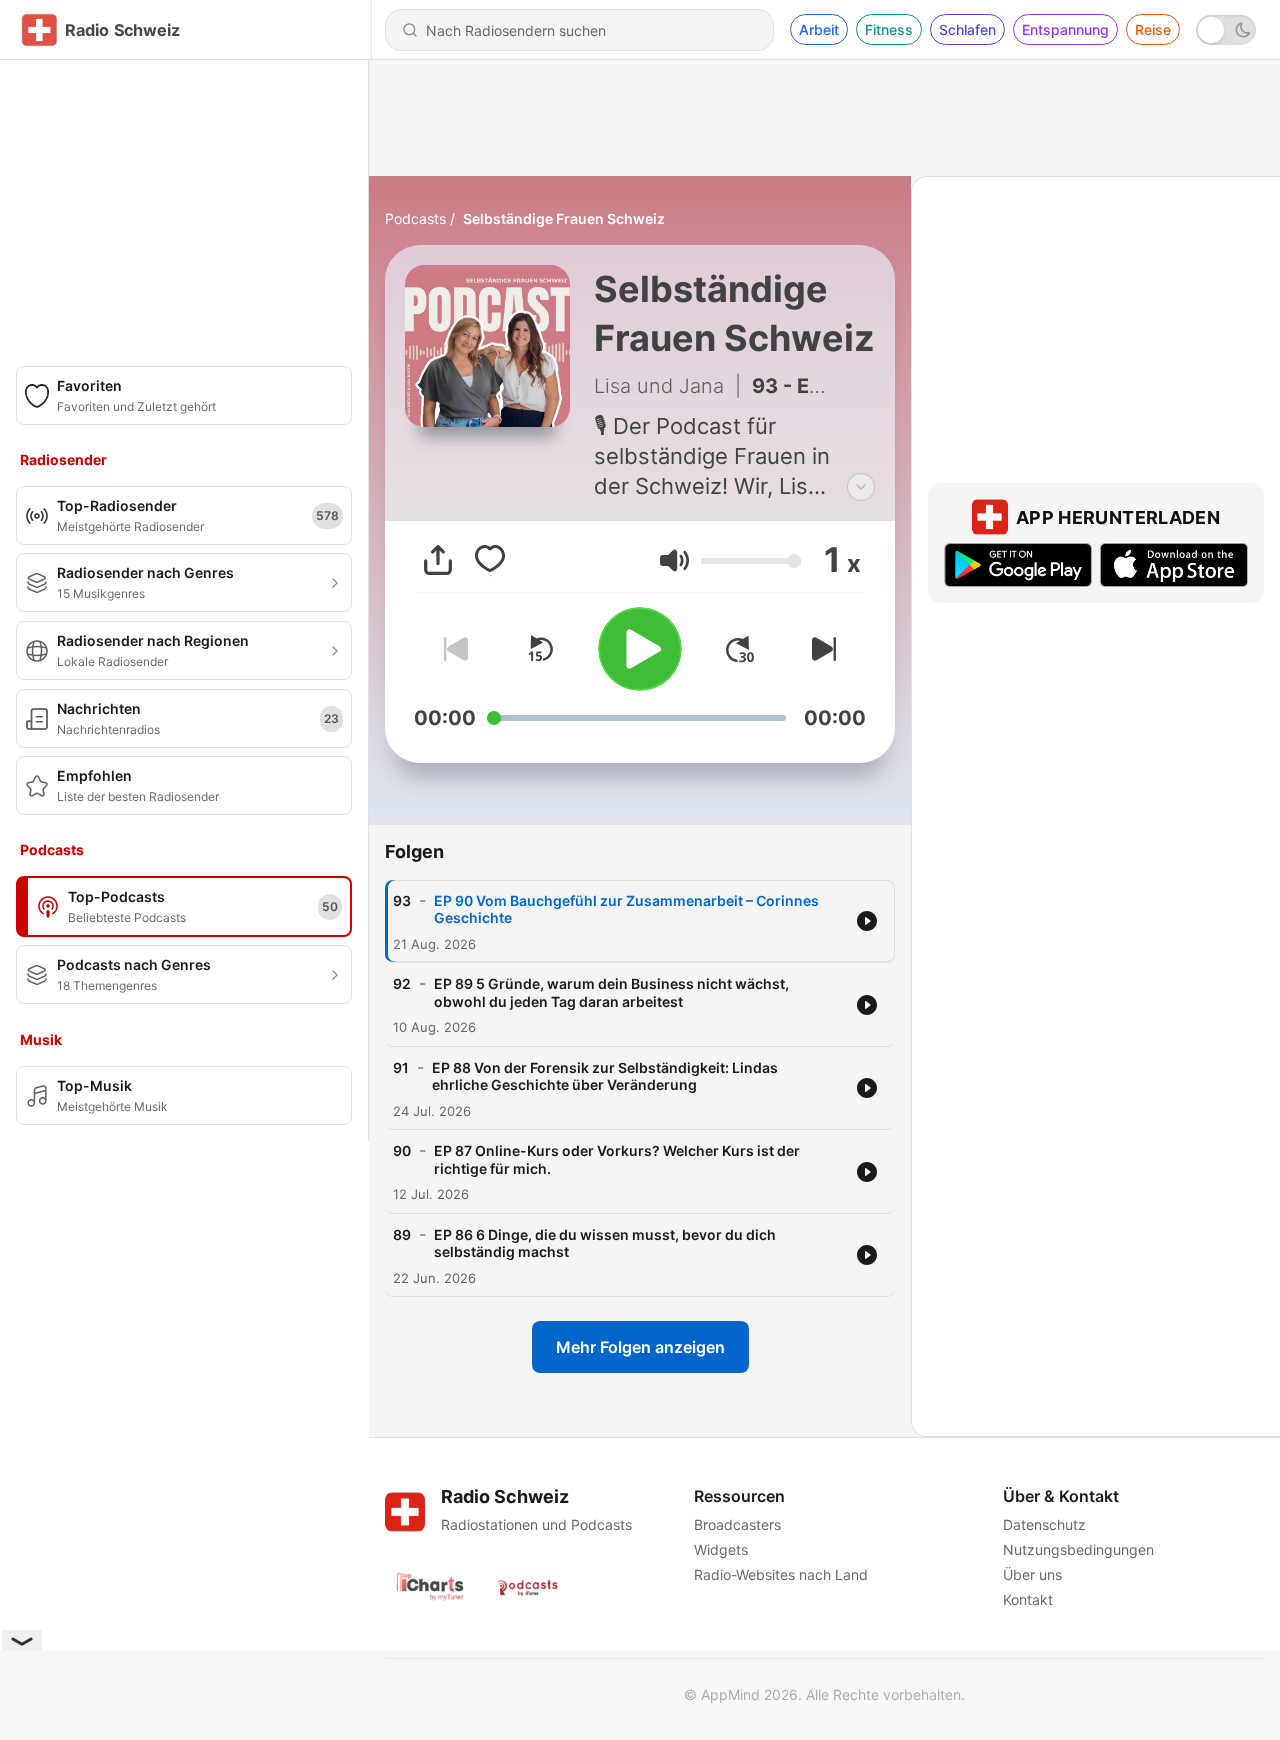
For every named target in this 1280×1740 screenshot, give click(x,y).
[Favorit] (490, 560)
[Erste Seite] (740, 649)
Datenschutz (1044, 1524)
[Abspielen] (640, 649)
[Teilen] (438, 560)
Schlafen (967, 29)
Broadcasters (737, 1524)
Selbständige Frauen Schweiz (564, 218)
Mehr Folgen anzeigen (640, 1347)
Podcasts (415, 218)
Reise (1153, 29)
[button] (674, 560)
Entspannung (1065, 29)
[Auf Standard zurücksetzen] (540, 649)
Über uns (1032, 1574)
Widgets (721, 1549)
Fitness (889, 29)
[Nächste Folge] (820, 649)
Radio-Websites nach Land (781, 1574)
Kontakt (1028, 1599)
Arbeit (819, 29)
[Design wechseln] (1226, 30)
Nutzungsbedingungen (1078, 1549)
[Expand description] (861, 487)
